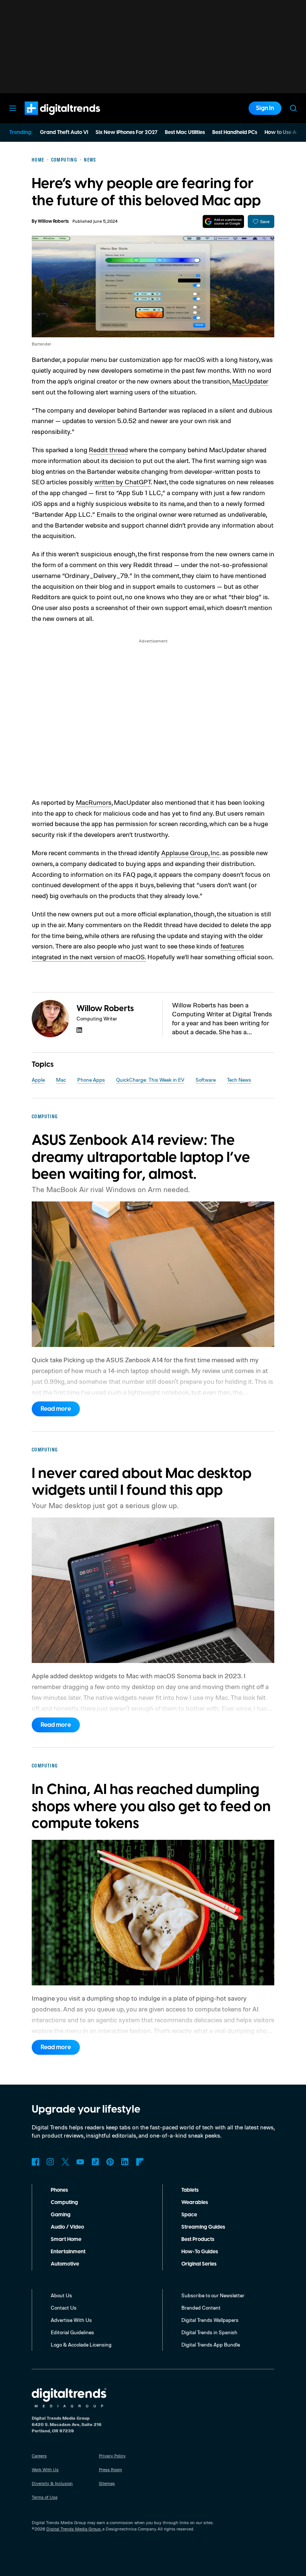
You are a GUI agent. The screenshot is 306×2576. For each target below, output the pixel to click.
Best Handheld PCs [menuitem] (235, 132)
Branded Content (201, 2308)
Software (206, 1080)
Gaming (61, 2215)
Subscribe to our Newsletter (213, 2295)
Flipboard (140, 2162)
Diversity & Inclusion (52, 2483)
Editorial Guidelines (72, 2332)
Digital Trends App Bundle (211, 2344)
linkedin (79, 1030)
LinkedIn (125, 2162)
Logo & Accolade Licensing (81, 2344)
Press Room (110, 2469)
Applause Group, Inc (190, 853)
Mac (61, 1080)
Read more (56, 1409)
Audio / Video (67, 2227)
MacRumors (94, 802)
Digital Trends (49, 119)
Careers (39, 2456)
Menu (13, 108)
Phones (59, 2190)
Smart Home (66, 2239)
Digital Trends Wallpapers (210, 2320)
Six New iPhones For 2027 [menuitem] (127, 132)
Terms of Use (45, 2497)
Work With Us (45, 2469)
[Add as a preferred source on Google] (223, 221)
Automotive (65, 2264)
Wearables (195, 2203)
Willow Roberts (53, 221)
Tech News (239, 1080)
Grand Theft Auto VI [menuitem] (64, 132)
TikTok (95, 2162)
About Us (61, 2295)
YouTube (80, 2162)
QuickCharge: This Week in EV (150, 1080)
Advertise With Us (71, 2320)
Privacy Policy (112, 2456)
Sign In (265, 108)
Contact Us (64, 2308)
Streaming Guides (203, 2227)
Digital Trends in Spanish (209, 2332)
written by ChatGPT (123, 482)
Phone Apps (91, 1080)
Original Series (199, 2264)
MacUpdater (250, 381)
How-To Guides (200, 2252)
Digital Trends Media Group (74, 2529)
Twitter (65, 2162)
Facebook (35, 2162)
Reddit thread (108, 450)
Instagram (50, 2162)
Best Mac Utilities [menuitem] (185, 132)
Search (293, 108)
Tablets (190, 2190)
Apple (38, 1080)
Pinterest (110, 2162)
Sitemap (107, 2483)
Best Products (198, 2239)
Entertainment (68, 2252)
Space (189, 2215)
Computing (64, 2203)
